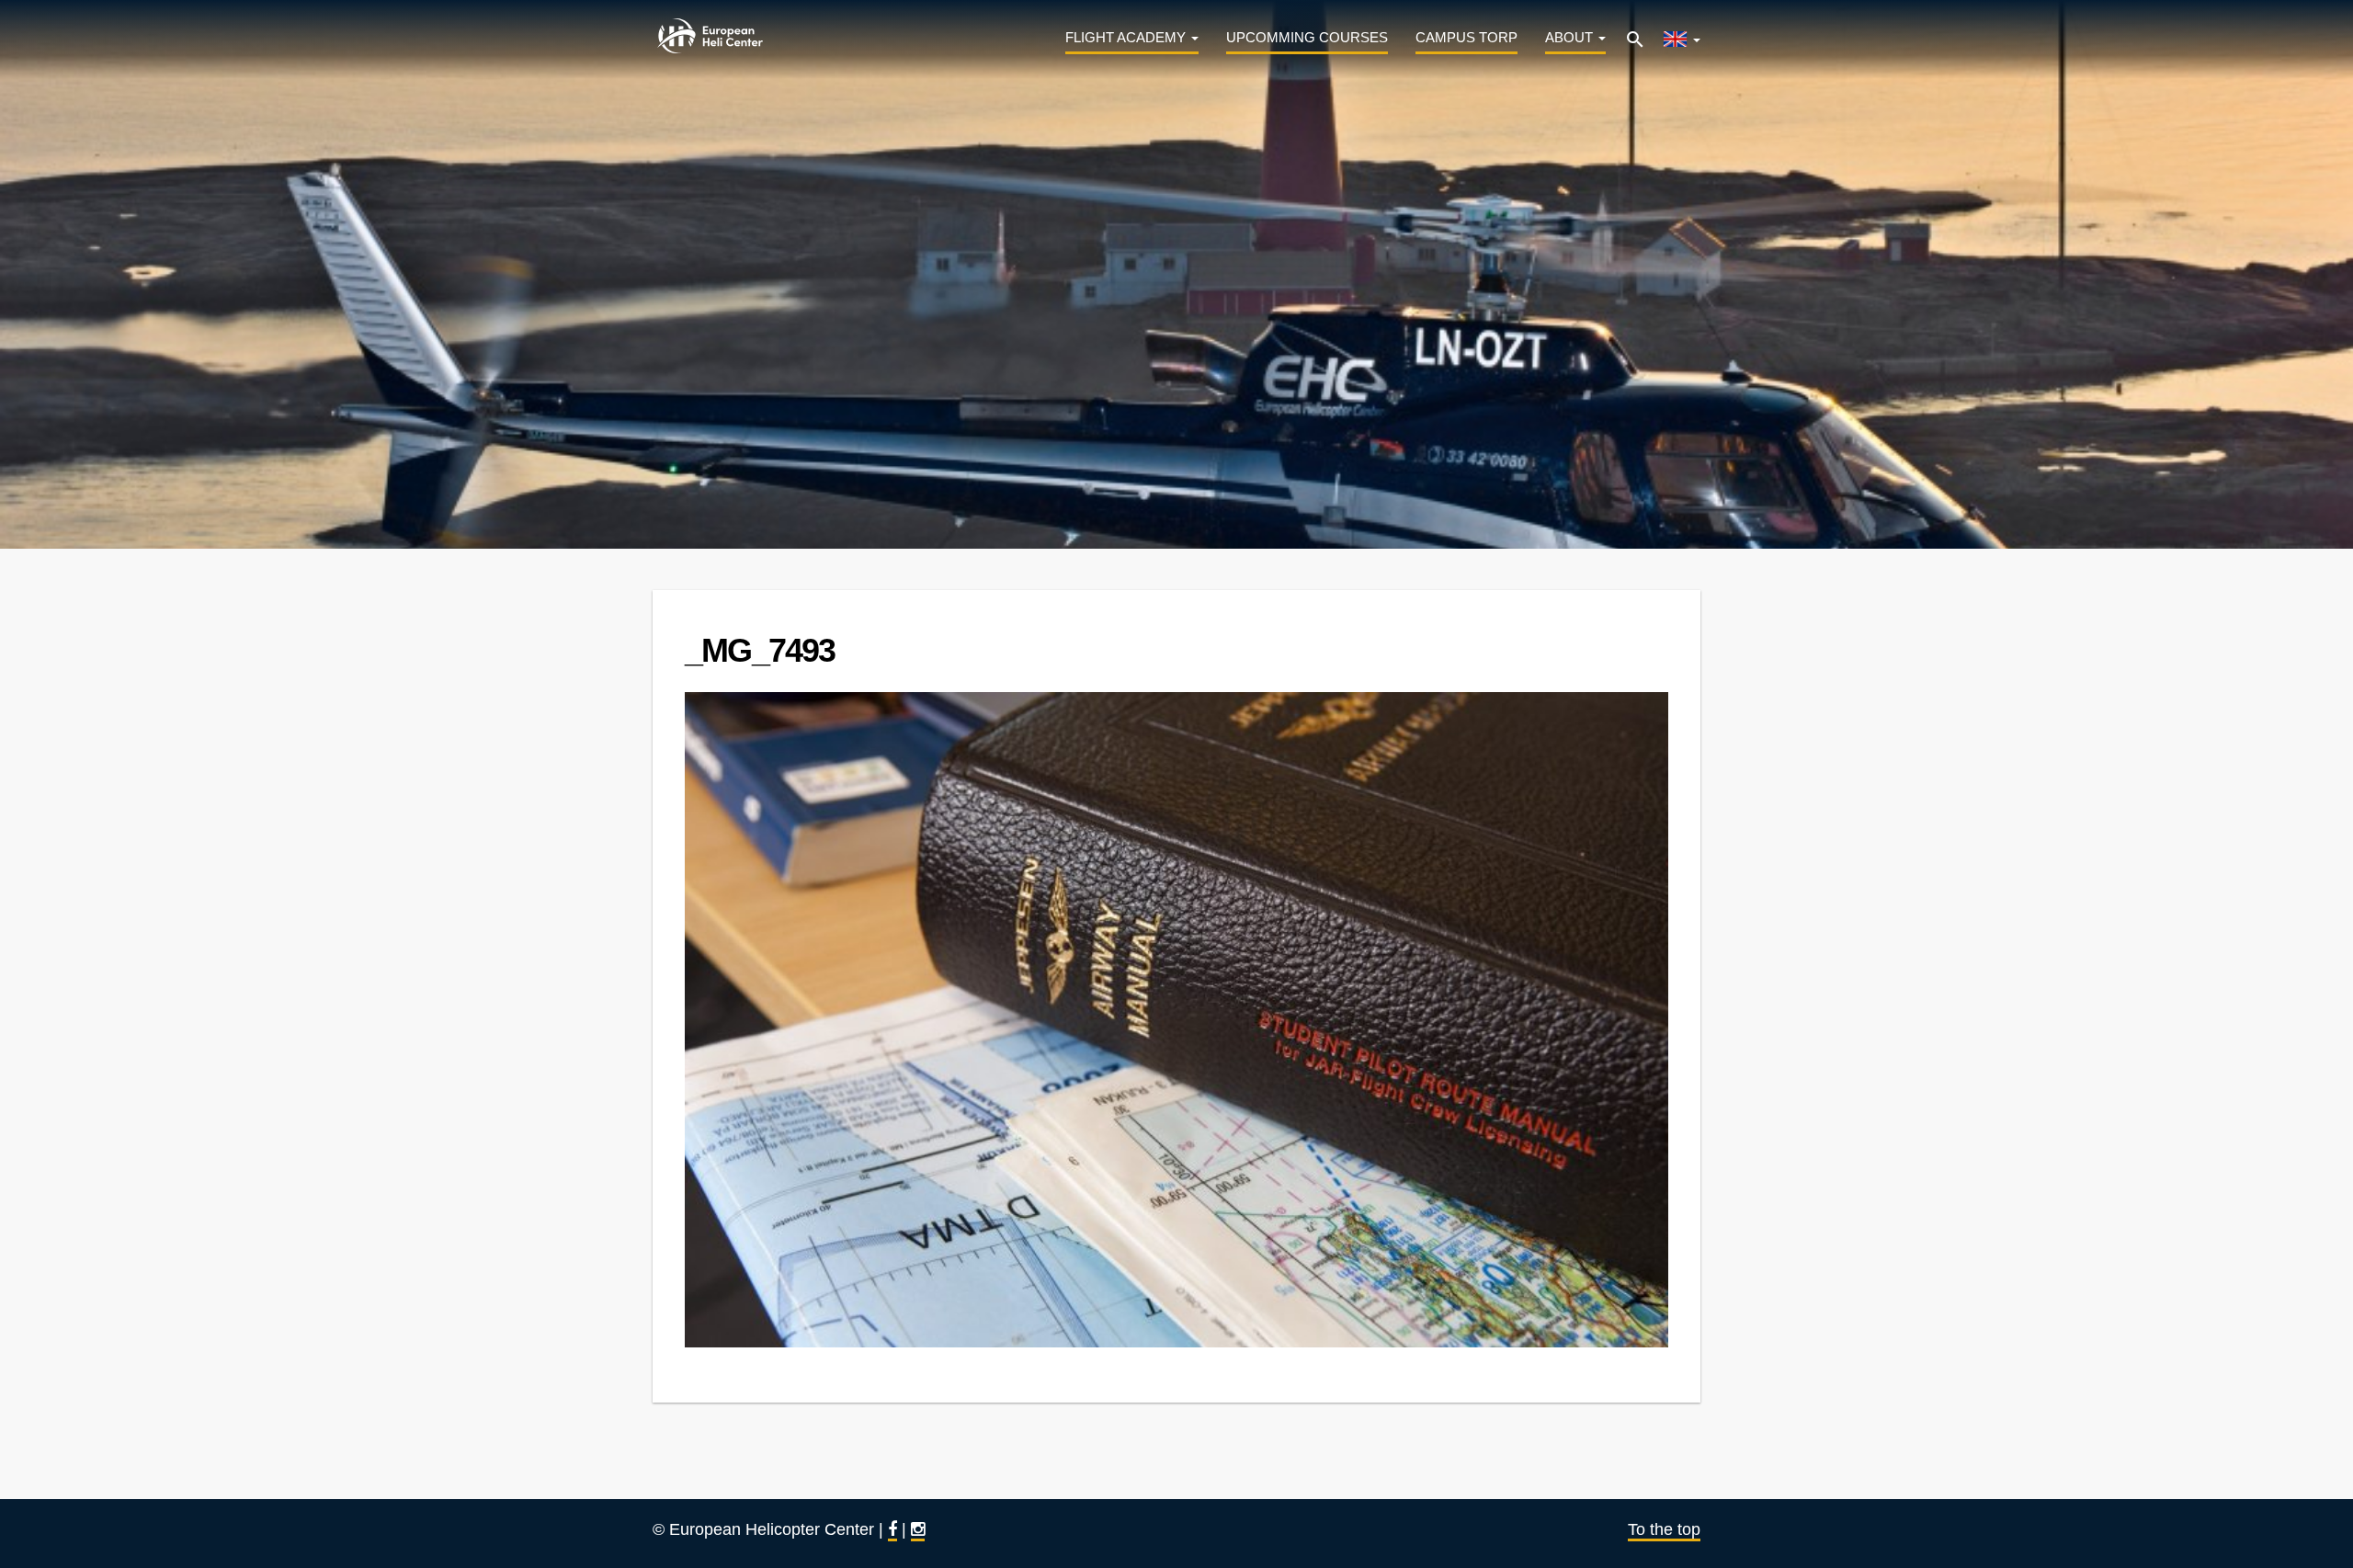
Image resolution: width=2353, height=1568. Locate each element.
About (1571, 37)
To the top (1664, 1529)
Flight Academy (1127, 37)
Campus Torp (1466, 37)
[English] (1682, 36)
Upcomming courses (1307, 37)
